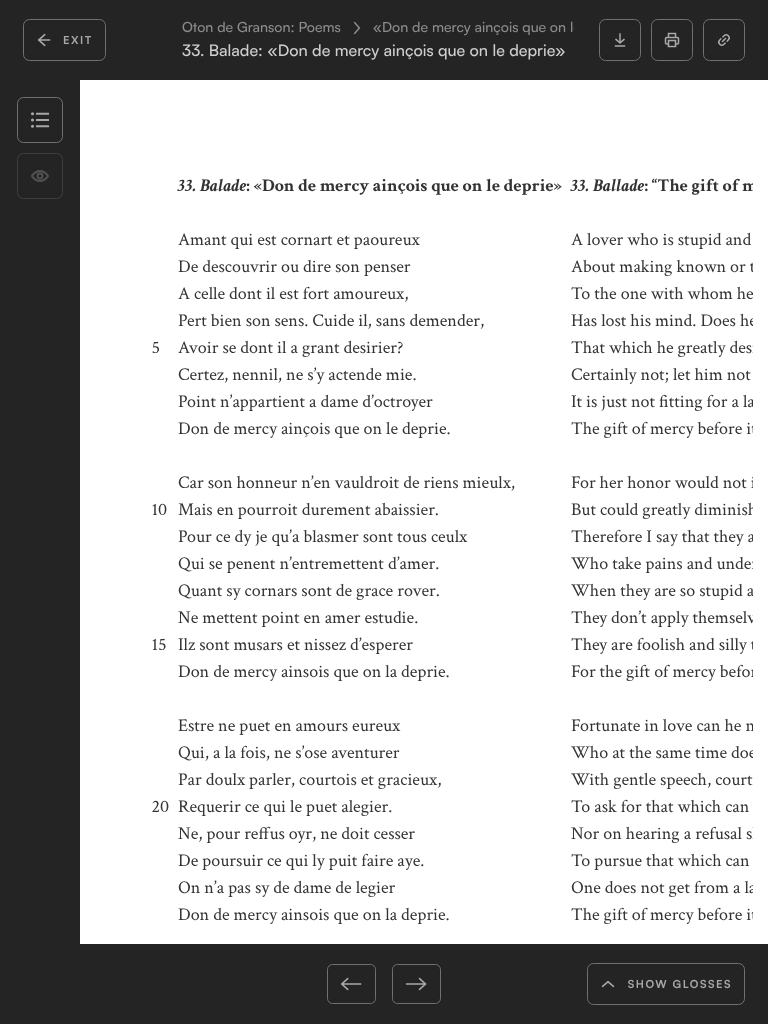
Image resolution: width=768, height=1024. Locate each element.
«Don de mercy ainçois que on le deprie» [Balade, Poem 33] (562, 28)
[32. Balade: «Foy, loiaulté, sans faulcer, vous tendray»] (297, 984)
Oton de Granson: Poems (261, 28)
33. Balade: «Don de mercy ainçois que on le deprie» (374, 50)
